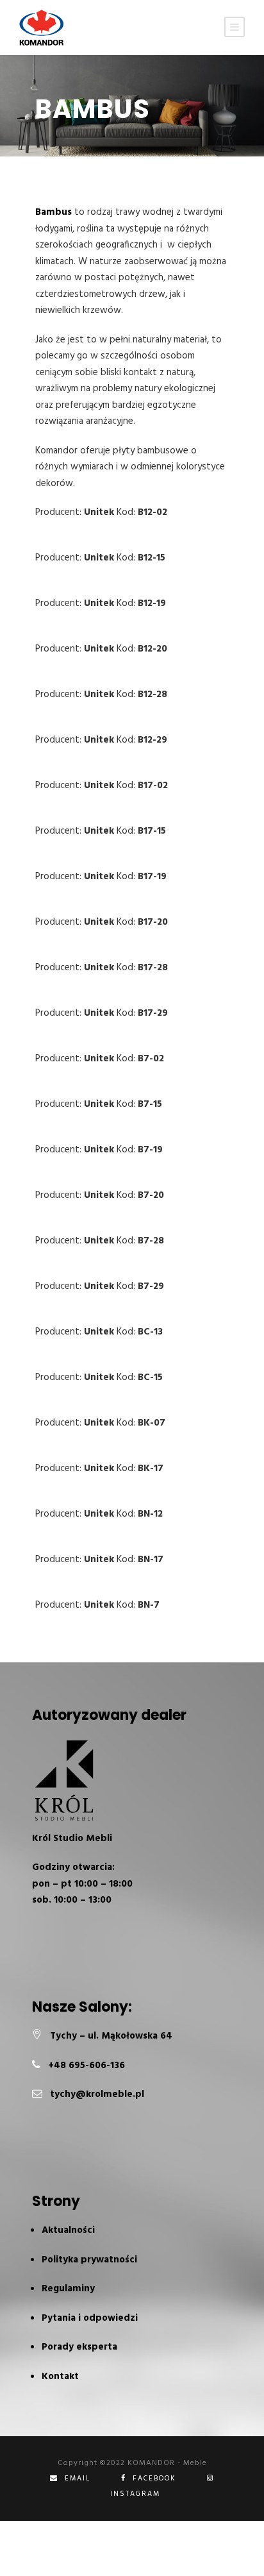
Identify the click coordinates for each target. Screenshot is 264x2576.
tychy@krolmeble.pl (97, 2094)
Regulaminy (68, 2289)
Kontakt (60, 2377)
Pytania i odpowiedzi (90, 2318)
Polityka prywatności (89, 2260)
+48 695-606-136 (87, 2066)
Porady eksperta (79, 2347)
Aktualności (68, 2230)
